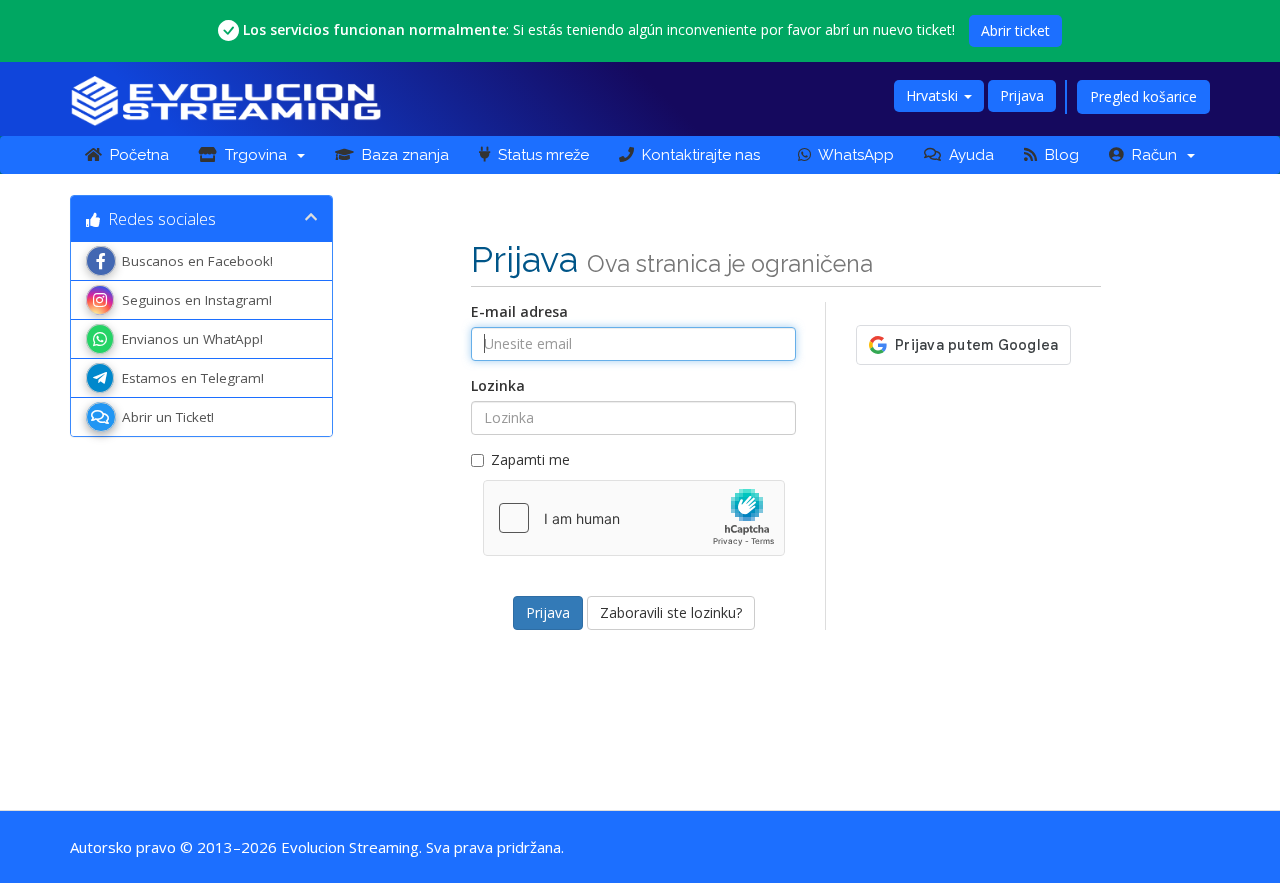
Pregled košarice (1143, 96)
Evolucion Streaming (350, 847)
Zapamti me (530, 459)
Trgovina (256, 155)
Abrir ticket (1015, 30)
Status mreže (539, 155)
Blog (1058, 155)
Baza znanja (401, 155)
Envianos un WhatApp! (192, 339)
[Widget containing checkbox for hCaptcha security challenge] (634, 518)
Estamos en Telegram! (193, 378)
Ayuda (967, 155)
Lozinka (498, 385)
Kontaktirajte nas (697, 155)
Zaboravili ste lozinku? (671, 612)
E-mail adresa (519, 311)
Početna (135, 155)
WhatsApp (852, 155)
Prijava (1022, 95)
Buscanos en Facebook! (197, 261)
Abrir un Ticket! (168, 417)
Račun (1154, 155)
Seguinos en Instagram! (197, 300)
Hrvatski (934, 95)
